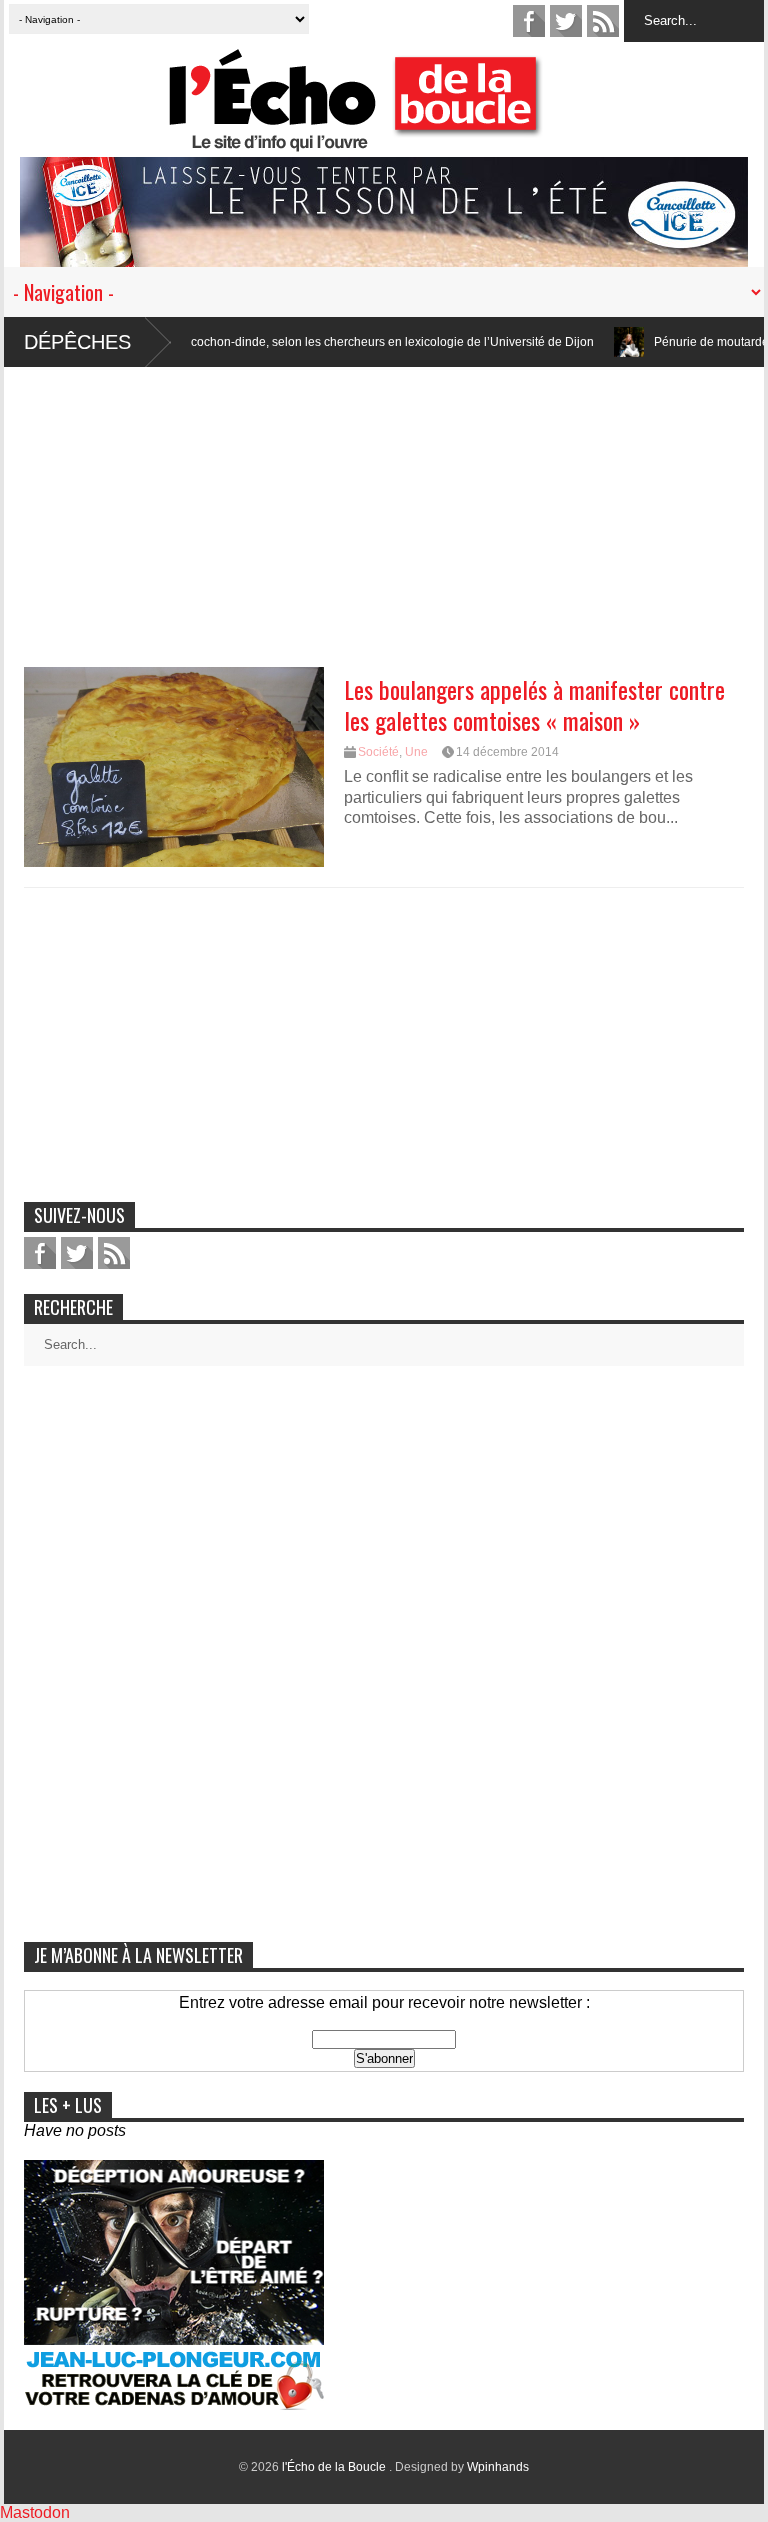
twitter (566, 21)
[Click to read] (570, 342)
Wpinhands (498, 2467)
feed (603, 21)
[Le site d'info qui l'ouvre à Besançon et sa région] (394, 138)
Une (416, 752)
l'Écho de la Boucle (335, 2467)
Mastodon (35, 2512)
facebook (529, 21)
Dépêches (77, 342)
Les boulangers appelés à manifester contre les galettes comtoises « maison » (534, 704)
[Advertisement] (384, 507)
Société (378, 752)
